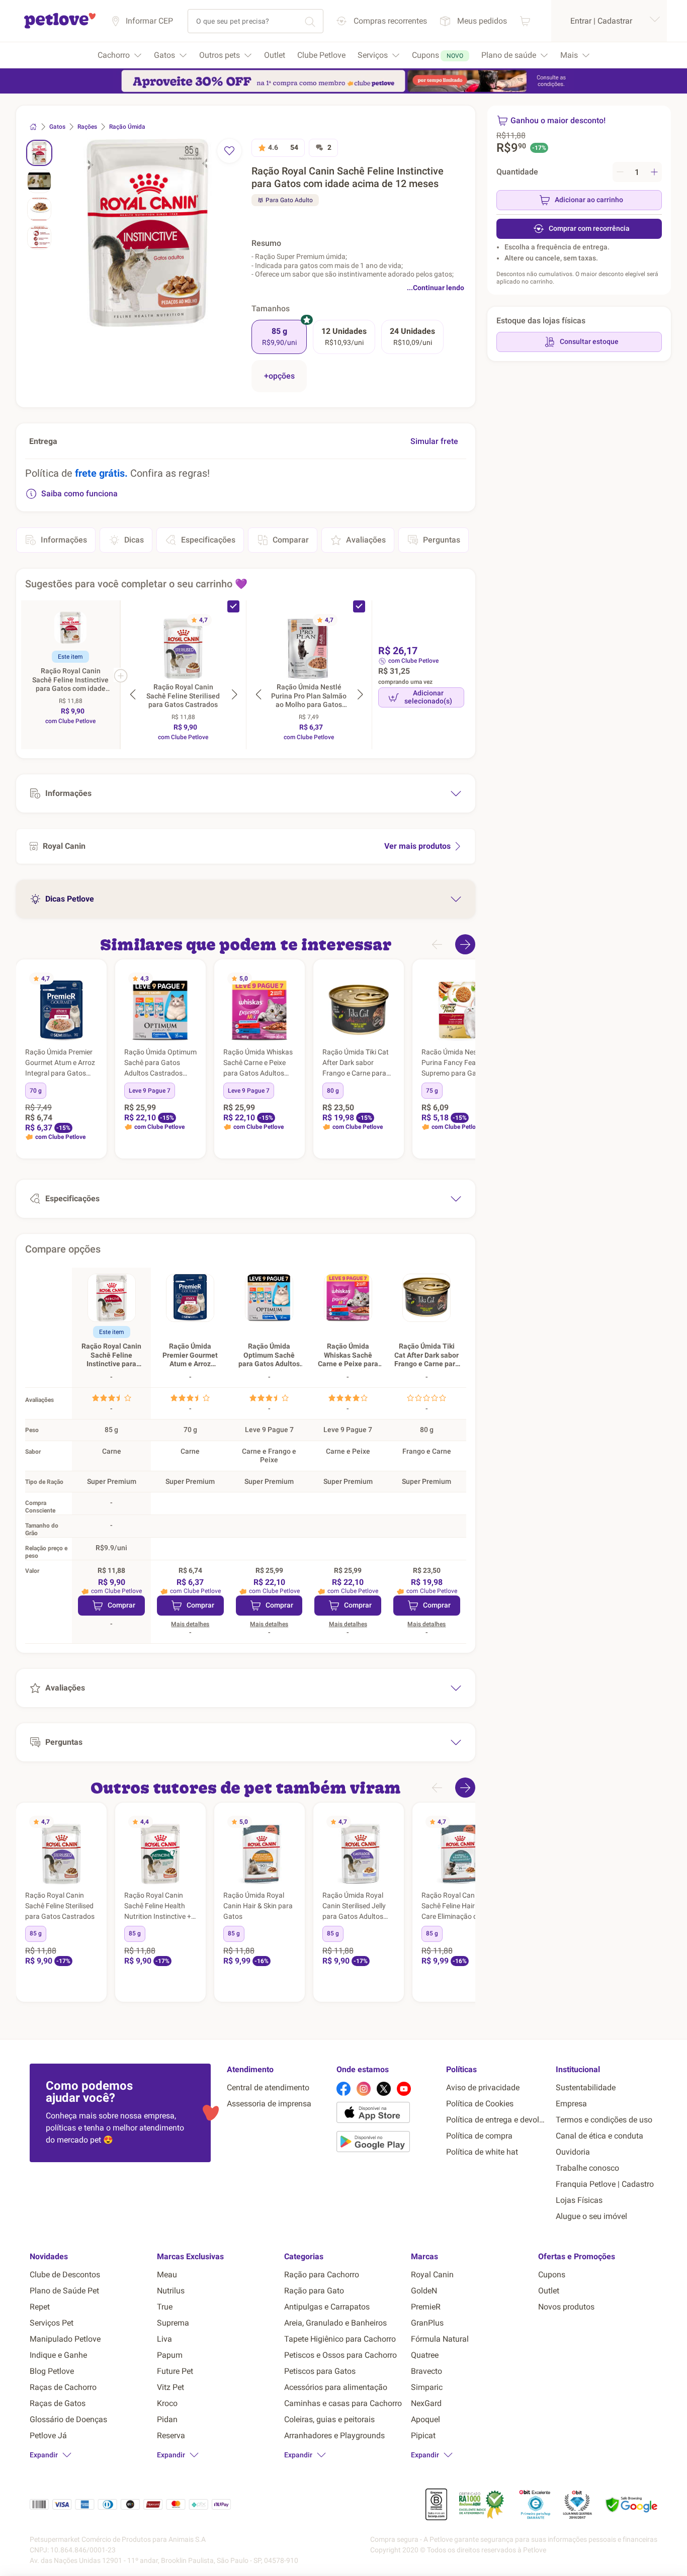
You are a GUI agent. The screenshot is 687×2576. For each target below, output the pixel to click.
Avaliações (366, 540)
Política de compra (479, 2136)
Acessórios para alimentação (336, 2387)
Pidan (167, 2419)
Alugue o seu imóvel (591, 2216)
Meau (167, 2275)
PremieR (426, 2307)
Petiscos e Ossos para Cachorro (340, 2355)
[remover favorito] (229, 151)
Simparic (427, 2387)
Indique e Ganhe (58, 2355)
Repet (40, 2307)
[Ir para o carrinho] (525, 21)
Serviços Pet (52, 2323)
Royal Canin (432, 2275)
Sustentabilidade (586, 2088)
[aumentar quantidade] (654, 172)
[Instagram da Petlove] (364, 2089)
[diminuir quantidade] (620, 172)
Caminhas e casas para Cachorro (343, 2403)
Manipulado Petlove (65, 2339)
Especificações (208, 540)
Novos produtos (566, 2307)
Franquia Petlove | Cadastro (605, 2184)
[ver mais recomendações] (465, 944)
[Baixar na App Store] (387, 2114)
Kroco (167, 2403)
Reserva (171, 2435)
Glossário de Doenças (68, 2419)
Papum (170, 2355)
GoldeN (424, 2291)
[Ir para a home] (60, 27)
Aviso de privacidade (483, 2088)
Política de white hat (482, 2152)
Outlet (549, 2291)
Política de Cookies (480, 2104)
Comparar (291, 540)
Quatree (425, 2355)
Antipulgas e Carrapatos (327, 2307)
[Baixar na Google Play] (387, 2144)
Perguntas (442, 540)
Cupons (552, 2275)
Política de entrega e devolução (497, 2120)
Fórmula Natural (440, 2339)
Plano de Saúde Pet (64, 2291)
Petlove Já (48, 2435)
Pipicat (423, 2435)
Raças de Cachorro (63, 2387)
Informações (64, 540)
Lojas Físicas (579, 2200)
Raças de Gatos (58, 2403)
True (165, 2307)
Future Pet (175, 2371)
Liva (164, 2339)
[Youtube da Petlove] (404, 2089)
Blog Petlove (52, 2371)
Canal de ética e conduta (599, 2136)
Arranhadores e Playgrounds (334, 2435)
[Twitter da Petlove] (384, 2089)
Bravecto (426, 2371)
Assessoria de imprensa (269, 2104)
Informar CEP (149, 21)
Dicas (134, 540)
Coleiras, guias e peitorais (329, 2419)
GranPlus (427, 2323)
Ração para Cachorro (322, 2275)
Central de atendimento (268, 2088)
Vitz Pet (170, 2387)
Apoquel (425, 2419)
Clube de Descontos (65, 2275)
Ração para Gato (314, 2291)
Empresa (571, 2104)
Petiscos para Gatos (320, 2371)
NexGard (426, 2403)
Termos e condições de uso (604, 2120)
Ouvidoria (573, 2152)
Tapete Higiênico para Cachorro (340, 2339)
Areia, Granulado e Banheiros (335, 2323)
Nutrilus (171, 2291)
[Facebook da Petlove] (343, 2089)
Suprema (173, 2323)
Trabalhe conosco (587, 2168)
